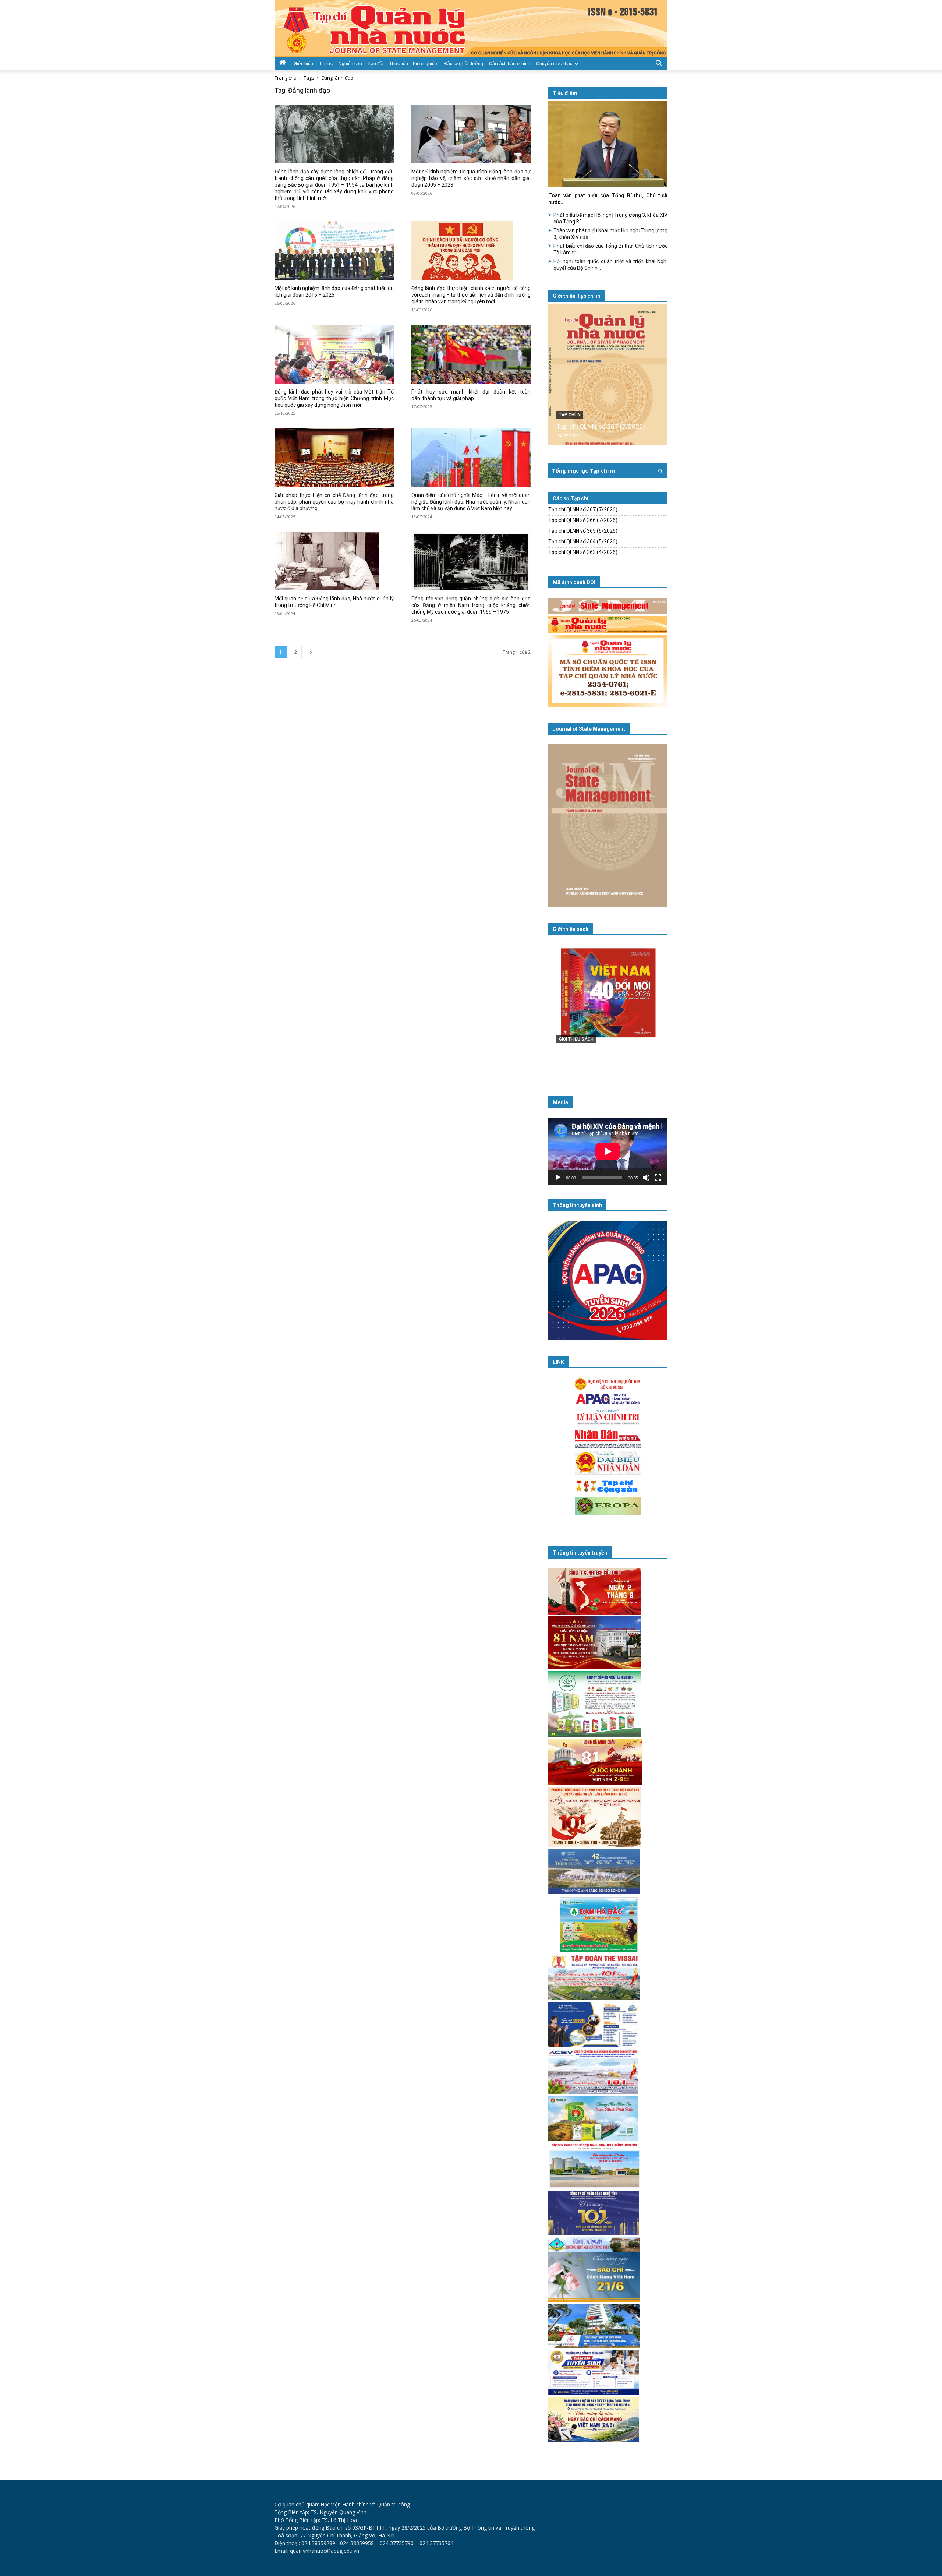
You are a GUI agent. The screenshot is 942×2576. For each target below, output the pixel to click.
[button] (659, 63)
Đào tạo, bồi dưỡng (464, 64)
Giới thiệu (303, 64)
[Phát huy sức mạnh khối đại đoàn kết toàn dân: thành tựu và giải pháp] (471, 354)
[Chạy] (558, 1178)
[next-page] (311, 652)
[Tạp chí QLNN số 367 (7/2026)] (608, 375)
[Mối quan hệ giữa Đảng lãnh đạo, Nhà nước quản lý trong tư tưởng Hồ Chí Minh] (334, 561)
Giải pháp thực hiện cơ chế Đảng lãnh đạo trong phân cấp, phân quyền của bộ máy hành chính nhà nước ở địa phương (334, 502)
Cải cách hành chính (510, 64)
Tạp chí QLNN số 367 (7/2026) (601, 426)
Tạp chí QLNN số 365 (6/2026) (583, 531)
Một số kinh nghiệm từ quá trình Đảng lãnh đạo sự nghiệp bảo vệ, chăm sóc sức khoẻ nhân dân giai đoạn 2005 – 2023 (471, 178)
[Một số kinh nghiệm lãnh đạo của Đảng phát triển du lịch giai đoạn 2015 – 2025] (334, 251)
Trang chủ (286, 78)
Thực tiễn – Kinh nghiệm (414, 64)
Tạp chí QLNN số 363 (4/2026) (583, 552)
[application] (608, 1151)
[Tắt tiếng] (646, 1178)
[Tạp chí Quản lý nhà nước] (471, 29)
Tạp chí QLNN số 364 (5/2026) (583, 541)
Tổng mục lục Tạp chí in (583, 471)
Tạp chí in (570, 415)
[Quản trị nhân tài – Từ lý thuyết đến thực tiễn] (608, 1008)
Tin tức (326, 64)
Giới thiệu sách (571, 929)
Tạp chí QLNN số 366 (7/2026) (583, 520)
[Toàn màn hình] (658, 1178)
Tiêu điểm (565, 93)
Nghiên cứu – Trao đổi (361, 64)
